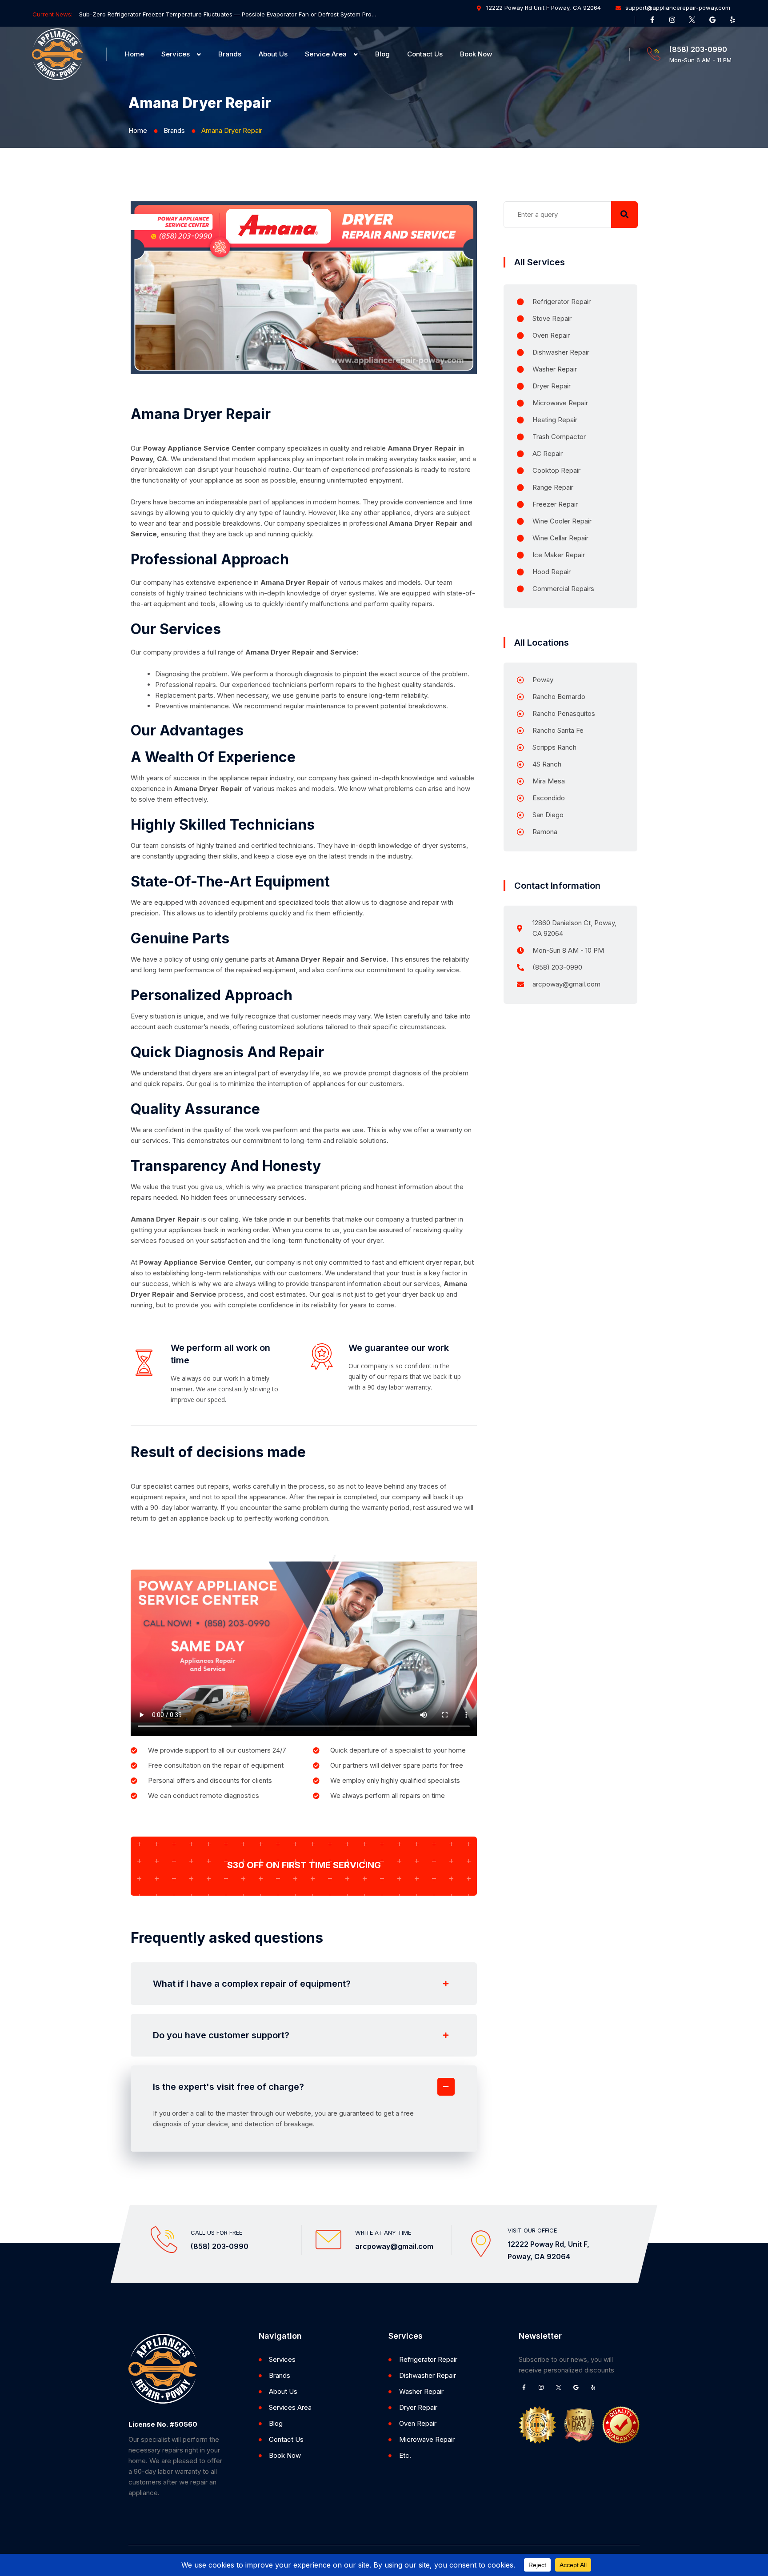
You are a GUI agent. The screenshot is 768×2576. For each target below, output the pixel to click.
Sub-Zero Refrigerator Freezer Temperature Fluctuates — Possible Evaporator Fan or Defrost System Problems (228, 14)
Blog (382, 54)
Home (134, 54)
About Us (273, 54)
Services (176, 54)
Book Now (476, 54)
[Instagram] (672, 20)
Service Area (326, 54)
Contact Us (425, 54)
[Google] (712, 20)
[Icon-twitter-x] (692, 20)
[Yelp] (732, 20)
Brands (230, 54)
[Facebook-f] (652, 20)
